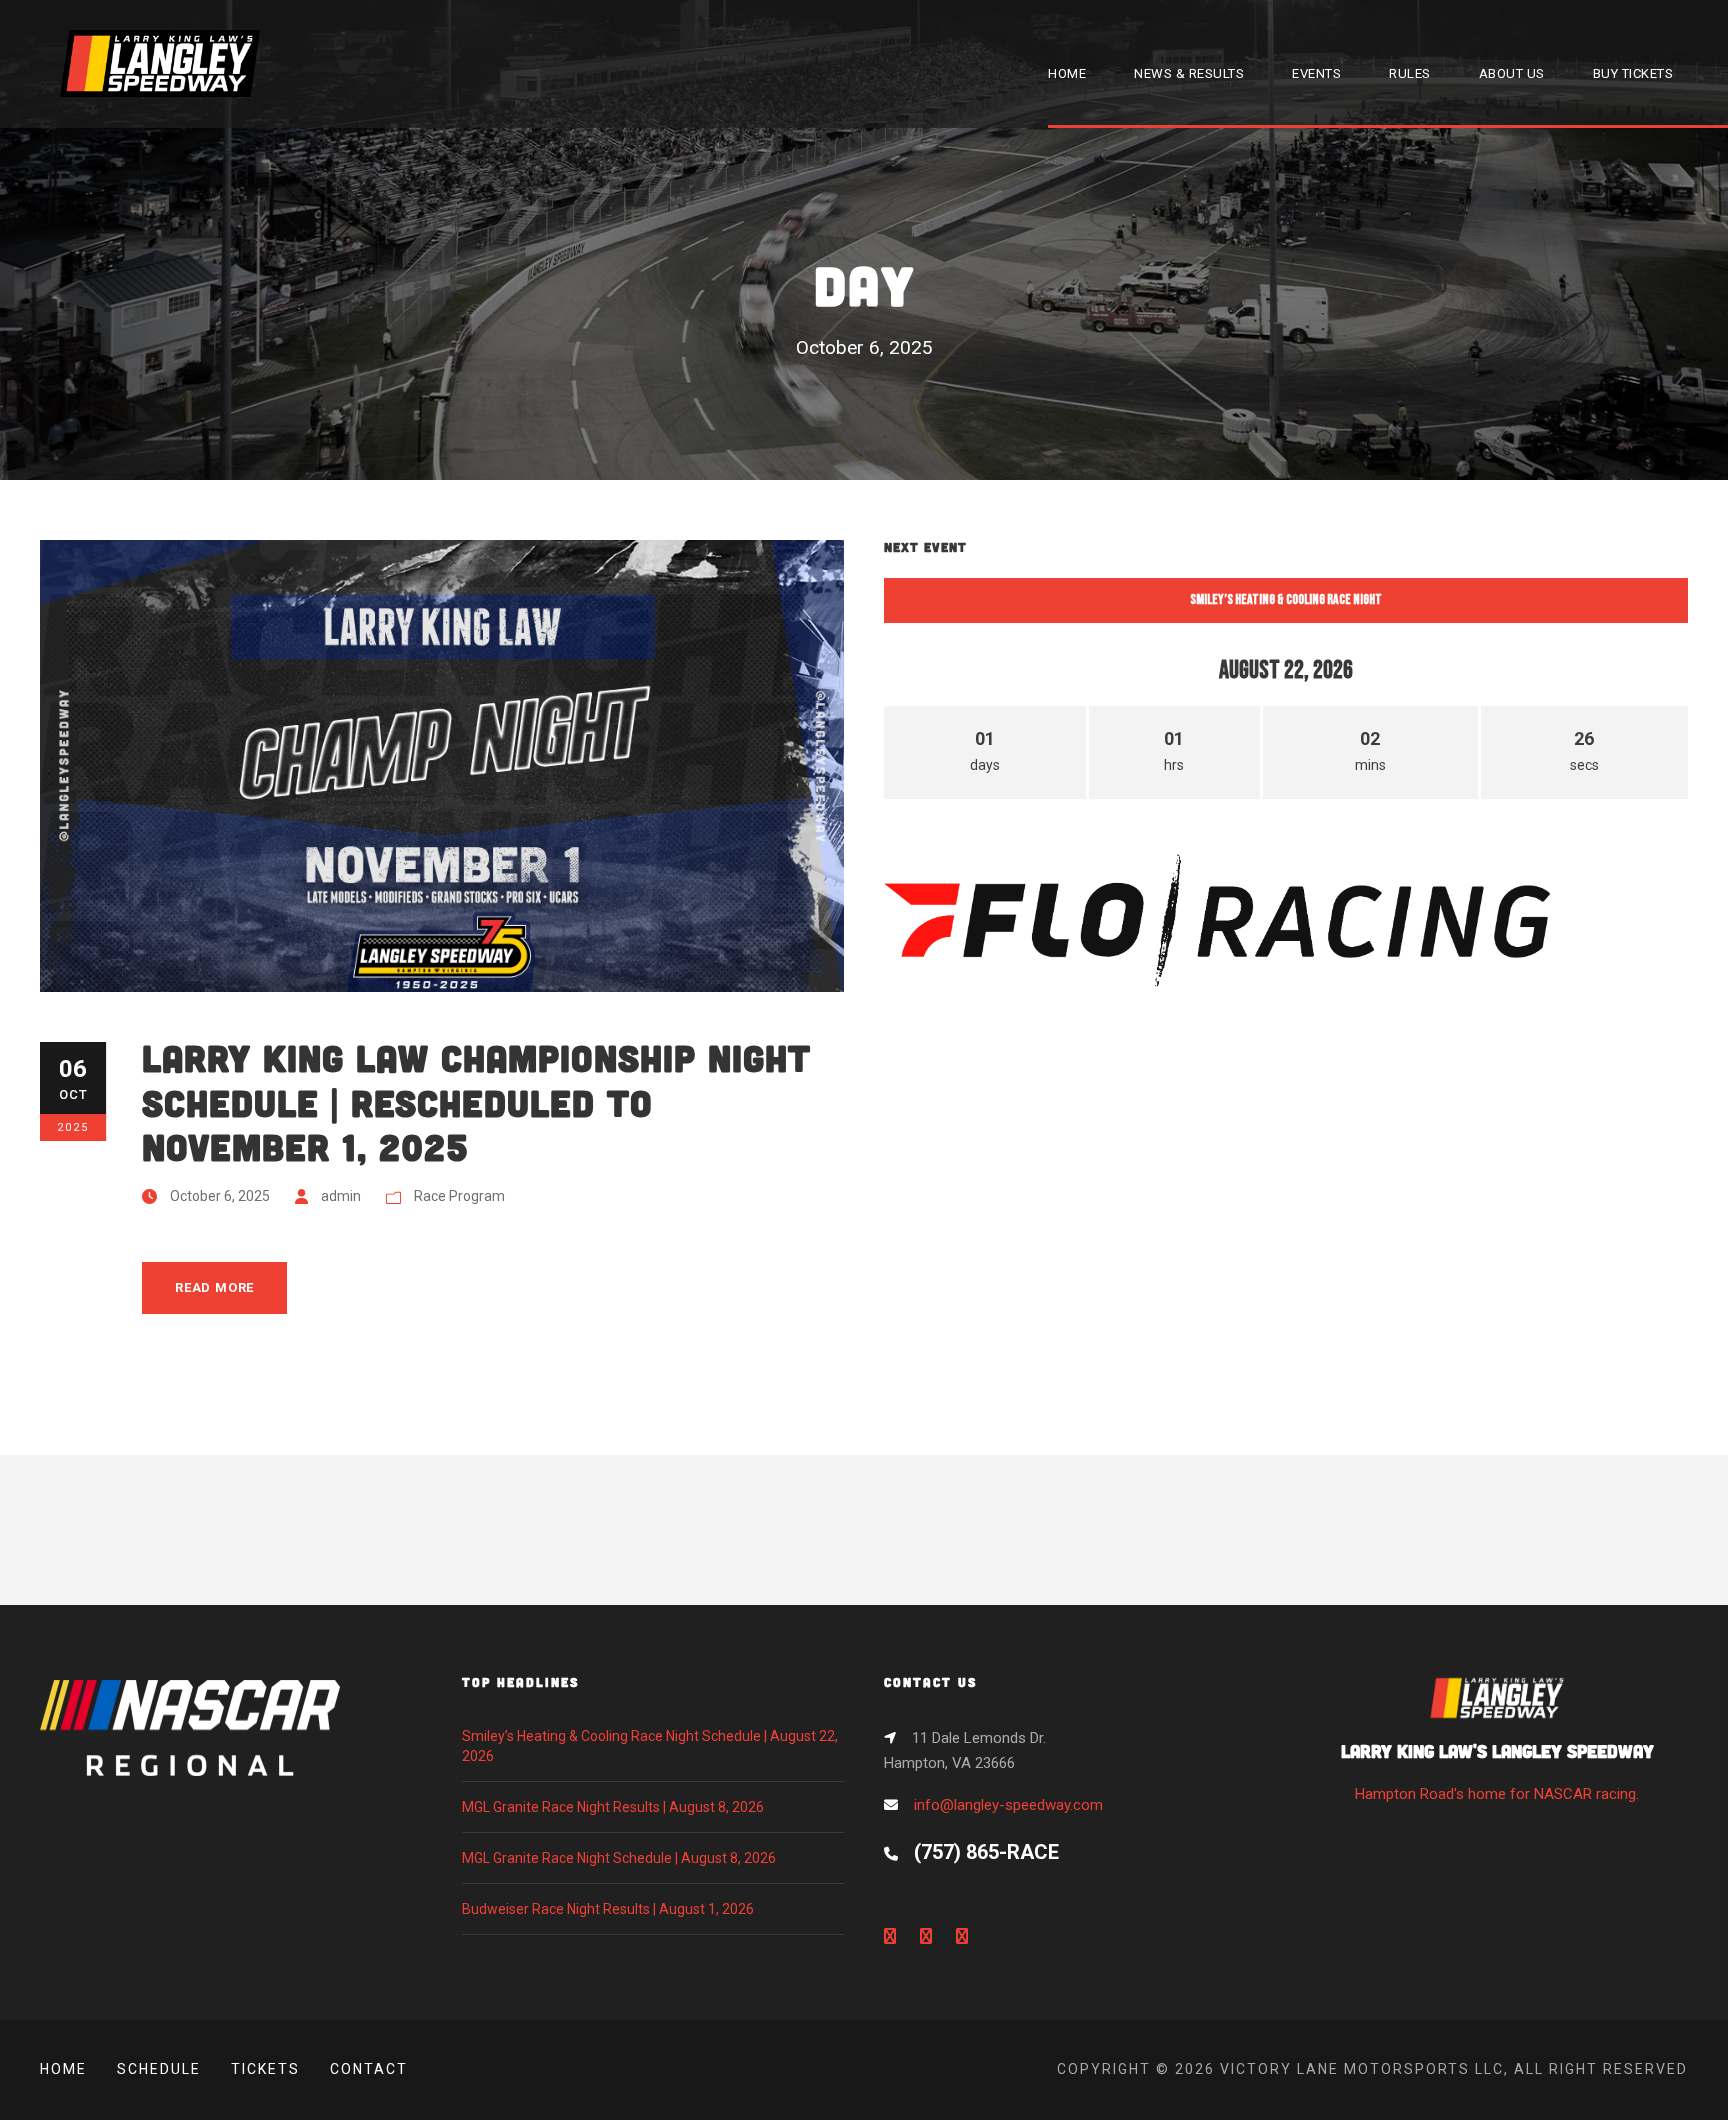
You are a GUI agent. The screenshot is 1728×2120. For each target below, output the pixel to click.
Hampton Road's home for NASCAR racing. (1497, 1771)
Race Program (459, 1196)
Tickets (265, 2069)
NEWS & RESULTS (1189, 73)
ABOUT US (1512, 73)
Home (63, 2069)
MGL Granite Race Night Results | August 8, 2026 (613, 1807)
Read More (214, 1287)
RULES (1410, 73)
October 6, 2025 (220, 1196)
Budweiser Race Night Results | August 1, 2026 (608, 1909)
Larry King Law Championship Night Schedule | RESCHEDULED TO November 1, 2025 (476, 1102)
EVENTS (1316, 73)
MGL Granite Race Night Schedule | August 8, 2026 (619, 1858)
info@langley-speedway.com (1008, 1805)
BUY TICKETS (1633, 73)
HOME (1067, 73)
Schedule (159, 2069)
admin (341, 1196)
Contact (369, 2069)
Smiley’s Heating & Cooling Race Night (1286, 599)
